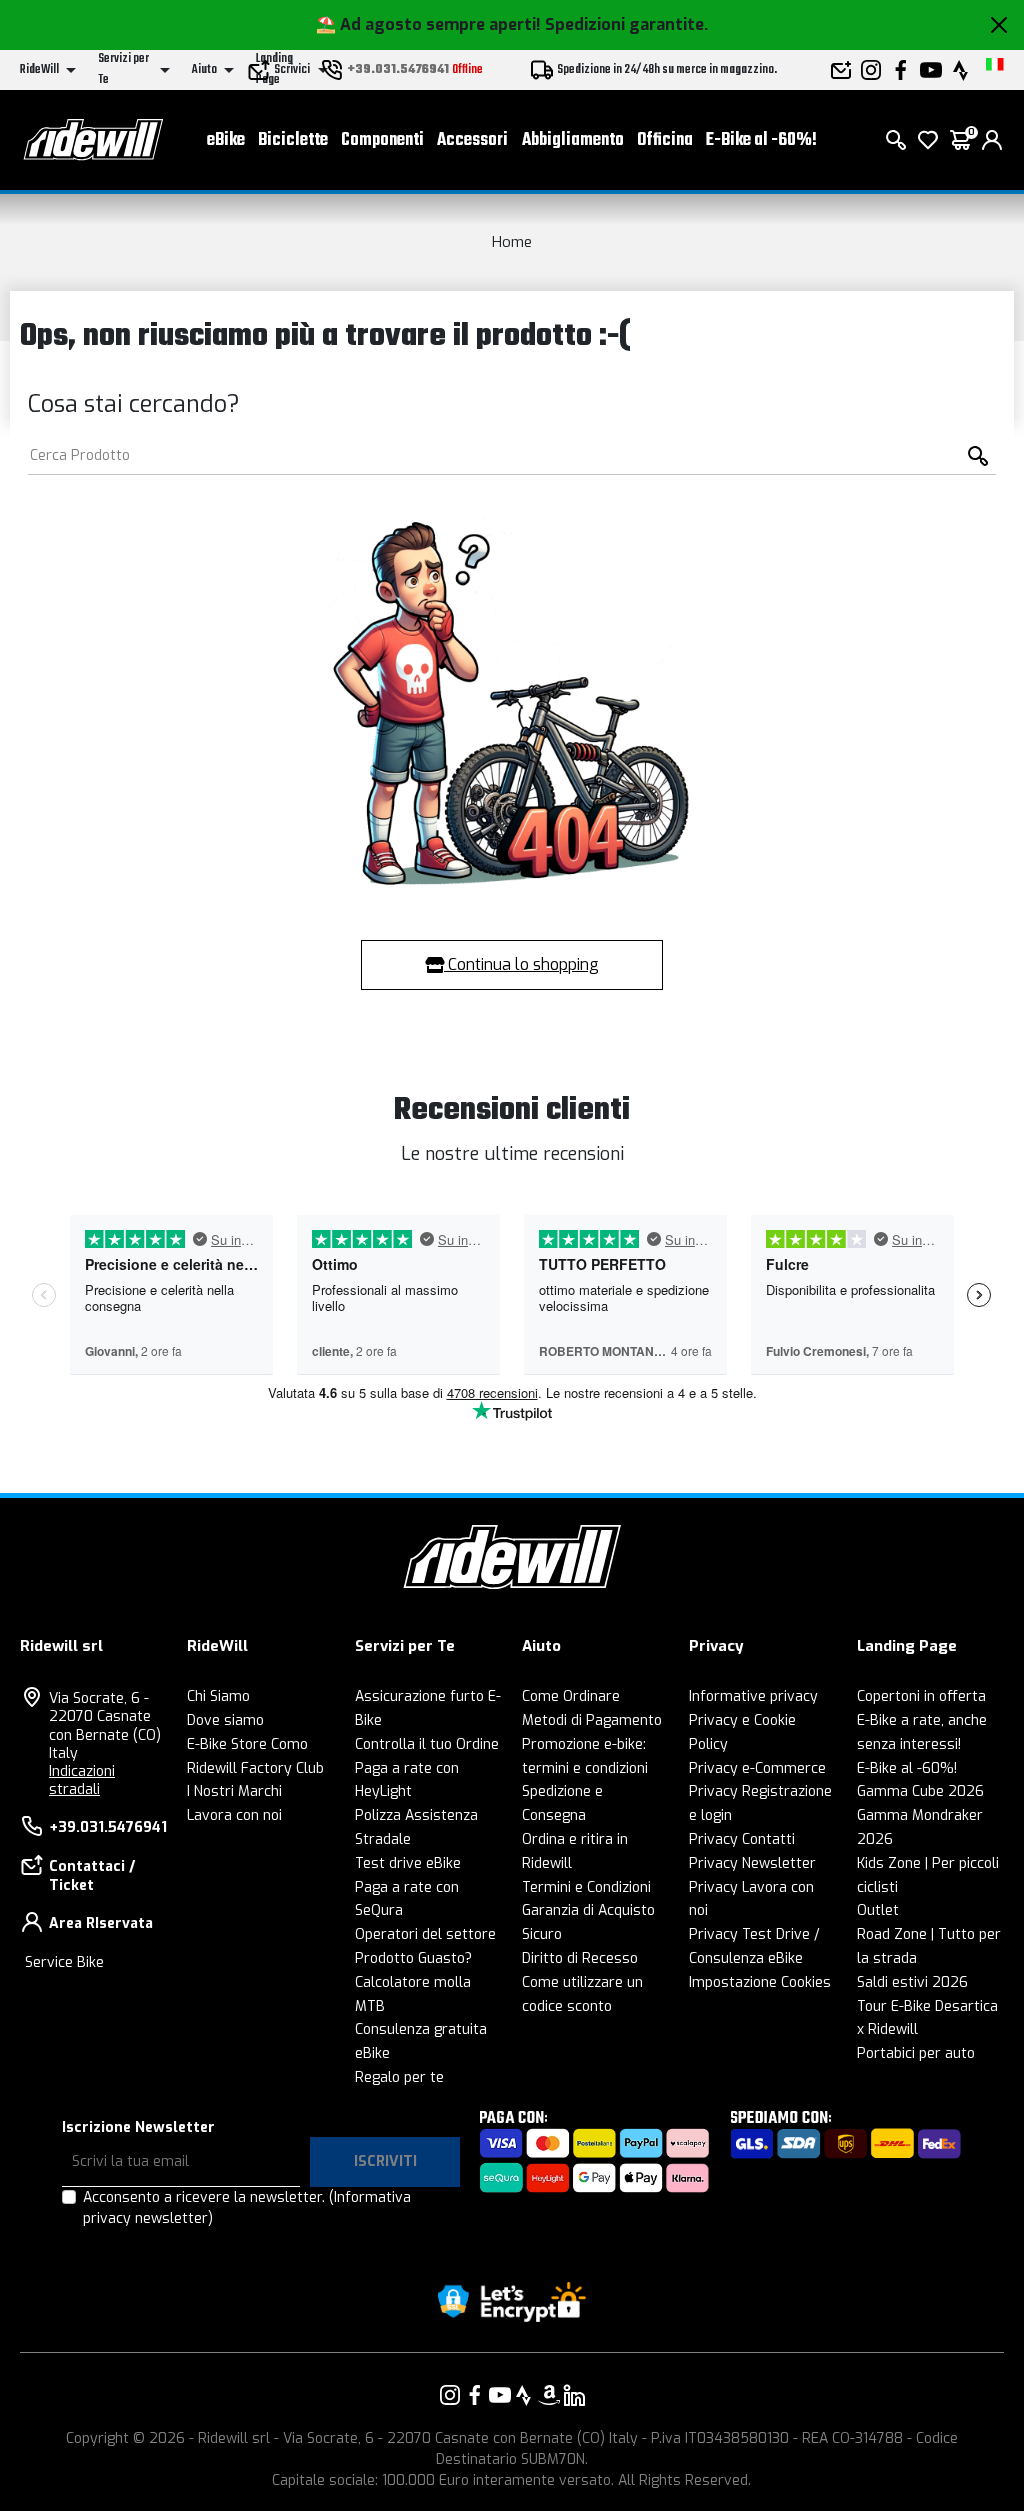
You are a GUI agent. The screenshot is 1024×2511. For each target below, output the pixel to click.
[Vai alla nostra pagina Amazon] (549, 2395)
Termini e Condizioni (586, 1887)
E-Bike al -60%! (761, 140)
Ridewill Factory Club (255, 1768)
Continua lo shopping (521, 964)
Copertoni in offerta (921, 1696)
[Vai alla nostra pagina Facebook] (475, 2395)
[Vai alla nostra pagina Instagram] (450, 2395)
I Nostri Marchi (234, 1791)
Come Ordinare (571, 1696)
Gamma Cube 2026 (920, 1791)
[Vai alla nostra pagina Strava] (524, 2395)
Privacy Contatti (742, 1839)
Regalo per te (399, 2077)
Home (512, 242)
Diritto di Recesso (580, 1958)
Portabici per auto (916, 2053)
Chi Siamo (218, 1696)
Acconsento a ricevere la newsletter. (247, 2208)
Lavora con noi (234, 1815)
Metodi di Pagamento (592, 1720)
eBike (226, 140)
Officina (665, 140)
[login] (992, 140)
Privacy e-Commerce (757, 1768)
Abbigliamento (573, 140)
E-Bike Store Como (247, 1744)
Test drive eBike (408, 1863)
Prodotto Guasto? (413, 1958)
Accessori (472, 140)
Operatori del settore (425, 1934)
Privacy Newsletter (752, 1863)
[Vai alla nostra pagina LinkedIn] (574, 2395)
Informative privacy (753, 1696)
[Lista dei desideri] (928, 140)
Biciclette (293, 140)
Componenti (382, 140)
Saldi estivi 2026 (912, 1982)
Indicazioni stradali (82, 1780)
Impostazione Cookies (760, 1982)
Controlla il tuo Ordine (427, 1744)
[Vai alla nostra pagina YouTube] (500, 2395)
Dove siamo (225, 1720)
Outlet (878, 1910)
